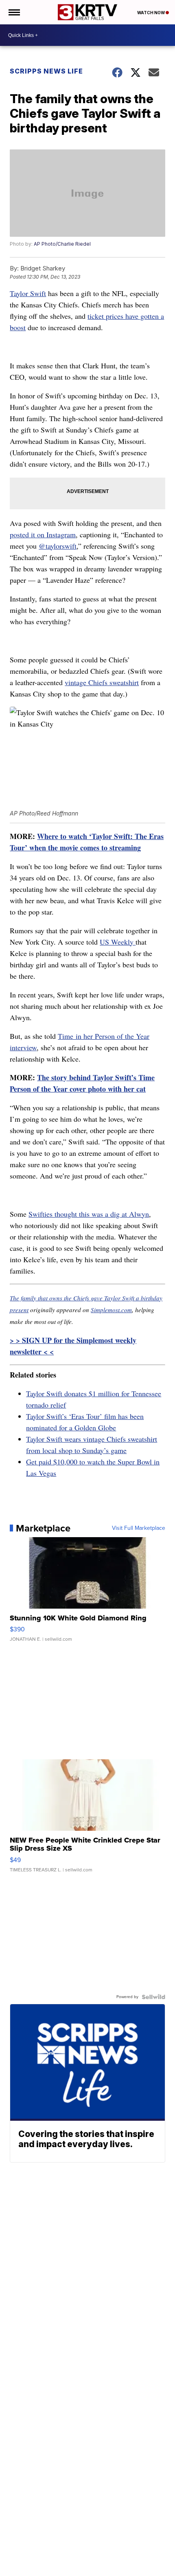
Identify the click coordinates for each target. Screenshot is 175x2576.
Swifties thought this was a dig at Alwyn (89, 1214)
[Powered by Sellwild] (153, 1997)
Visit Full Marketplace (139, 1528)
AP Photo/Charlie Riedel (62, 244)
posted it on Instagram (43, 534)
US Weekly (118, 942)
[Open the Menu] (14, 12)
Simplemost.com (111, 1310)
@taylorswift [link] (58, 546)
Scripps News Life (46, 71)
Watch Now (151, 13)
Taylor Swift (28, 293)
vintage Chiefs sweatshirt (102, 682)
